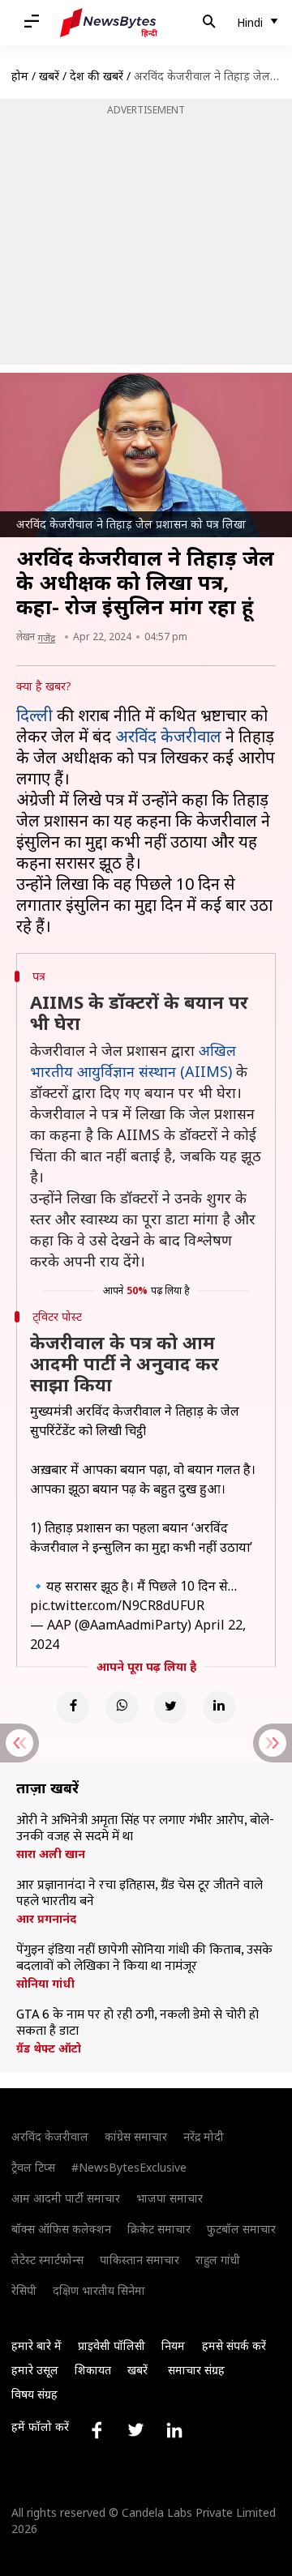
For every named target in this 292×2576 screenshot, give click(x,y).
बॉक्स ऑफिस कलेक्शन (61, 2229)
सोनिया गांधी (45, 1984)
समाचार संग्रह (196, 2370)
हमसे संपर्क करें (234, 2345)
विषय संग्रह (34, 2394)
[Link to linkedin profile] (174, 2430)
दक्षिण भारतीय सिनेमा (99, 2290)
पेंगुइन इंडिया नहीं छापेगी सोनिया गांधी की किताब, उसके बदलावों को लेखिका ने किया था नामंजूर (144, 1959)
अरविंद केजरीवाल (168, 736)
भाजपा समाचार (170, 2198)
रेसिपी (24, 2290)
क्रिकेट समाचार (159, 2229)
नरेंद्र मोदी (204, 2136)
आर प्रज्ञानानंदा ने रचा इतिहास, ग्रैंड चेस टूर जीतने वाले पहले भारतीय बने (140, 1894)
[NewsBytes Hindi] (109, 23)
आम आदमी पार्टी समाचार (66, 2198)
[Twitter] (170, 1707)
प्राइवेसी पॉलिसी (112, 2345)
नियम (173, 2345)
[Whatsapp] (122, 1707)
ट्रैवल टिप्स (33, 2167)
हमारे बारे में (36, 2345)
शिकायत (93, 2370)
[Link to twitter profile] (135, 2430)
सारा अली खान (51, 1854)
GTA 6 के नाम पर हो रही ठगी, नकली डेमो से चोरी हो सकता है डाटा (137, 2023)
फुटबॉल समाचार (241, 2229)
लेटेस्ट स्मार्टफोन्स (47, 2260)
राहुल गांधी (218, 2260)
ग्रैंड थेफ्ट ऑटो (49, 2048)
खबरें (49, 76)
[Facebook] (73, 1707)
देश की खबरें (97, 76)
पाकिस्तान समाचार (140, 2260)
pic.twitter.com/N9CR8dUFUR (117, 1605)
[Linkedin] (219, 1707)
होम (20, 76)
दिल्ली (34, 715)
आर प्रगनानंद (46, 1919)
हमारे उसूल (35, 2370)
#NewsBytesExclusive (129, 2167)
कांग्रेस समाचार (136, 2136)
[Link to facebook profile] (97, 2430)
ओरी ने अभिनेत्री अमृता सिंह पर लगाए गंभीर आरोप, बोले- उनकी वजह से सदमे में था (145, 1829)
